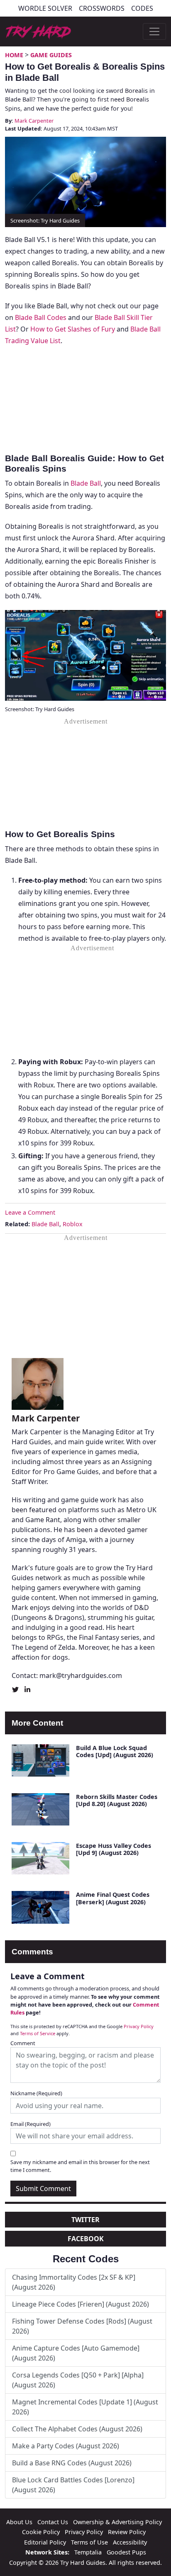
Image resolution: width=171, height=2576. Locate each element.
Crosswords (102, 8)
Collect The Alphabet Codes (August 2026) (77, 2429)
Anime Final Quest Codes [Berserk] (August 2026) (113, 1898)
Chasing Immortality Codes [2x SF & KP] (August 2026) (74, 2282)
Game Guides (51, 55)
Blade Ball (86, 483)
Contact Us (53, 2522)
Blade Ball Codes (41, 317)
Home (14, 55)
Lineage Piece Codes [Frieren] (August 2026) (81, 2304)
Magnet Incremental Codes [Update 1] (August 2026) (85, 2407)
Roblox (73, 1224)
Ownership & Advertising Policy (117, 2522)
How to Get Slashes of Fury (73, 329)
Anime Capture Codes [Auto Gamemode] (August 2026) (76, 2353)
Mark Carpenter (34, 121)
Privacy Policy (139, 2026)
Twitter (85, 2220)
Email (31, 2124)
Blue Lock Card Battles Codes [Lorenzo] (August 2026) (73, 2485)
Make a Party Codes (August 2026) (66, 2446)
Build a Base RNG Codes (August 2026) (72, 2463)
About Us (19, 2522)
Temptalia (88, 2552)
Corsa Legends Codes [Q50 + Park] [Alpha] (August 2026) (78, 2380)
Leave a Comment (30, 1212)
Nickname (36, 2093)
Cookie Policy (41, 2532)
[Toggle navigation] (154, 31)
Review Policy (127, 2532)
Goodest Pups (126, 2552)
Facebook (86, 2239)
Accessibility (130, 2542)
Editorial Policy (45, 2542)
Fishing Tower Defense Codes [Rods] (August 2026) (82, 2326)
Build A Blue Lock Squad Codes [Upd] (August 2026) (115, 1751)
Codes (142, 8)
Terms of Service (38, 2033)
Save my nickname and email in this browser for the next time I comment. (80, 2166)
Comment (23, 2043)
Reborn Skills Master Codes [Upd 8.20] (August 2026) (117, 1800)
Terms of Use (89, 2542)
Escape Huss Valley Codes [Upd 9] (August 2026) (114, 1849)
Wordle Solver (45, 8)
